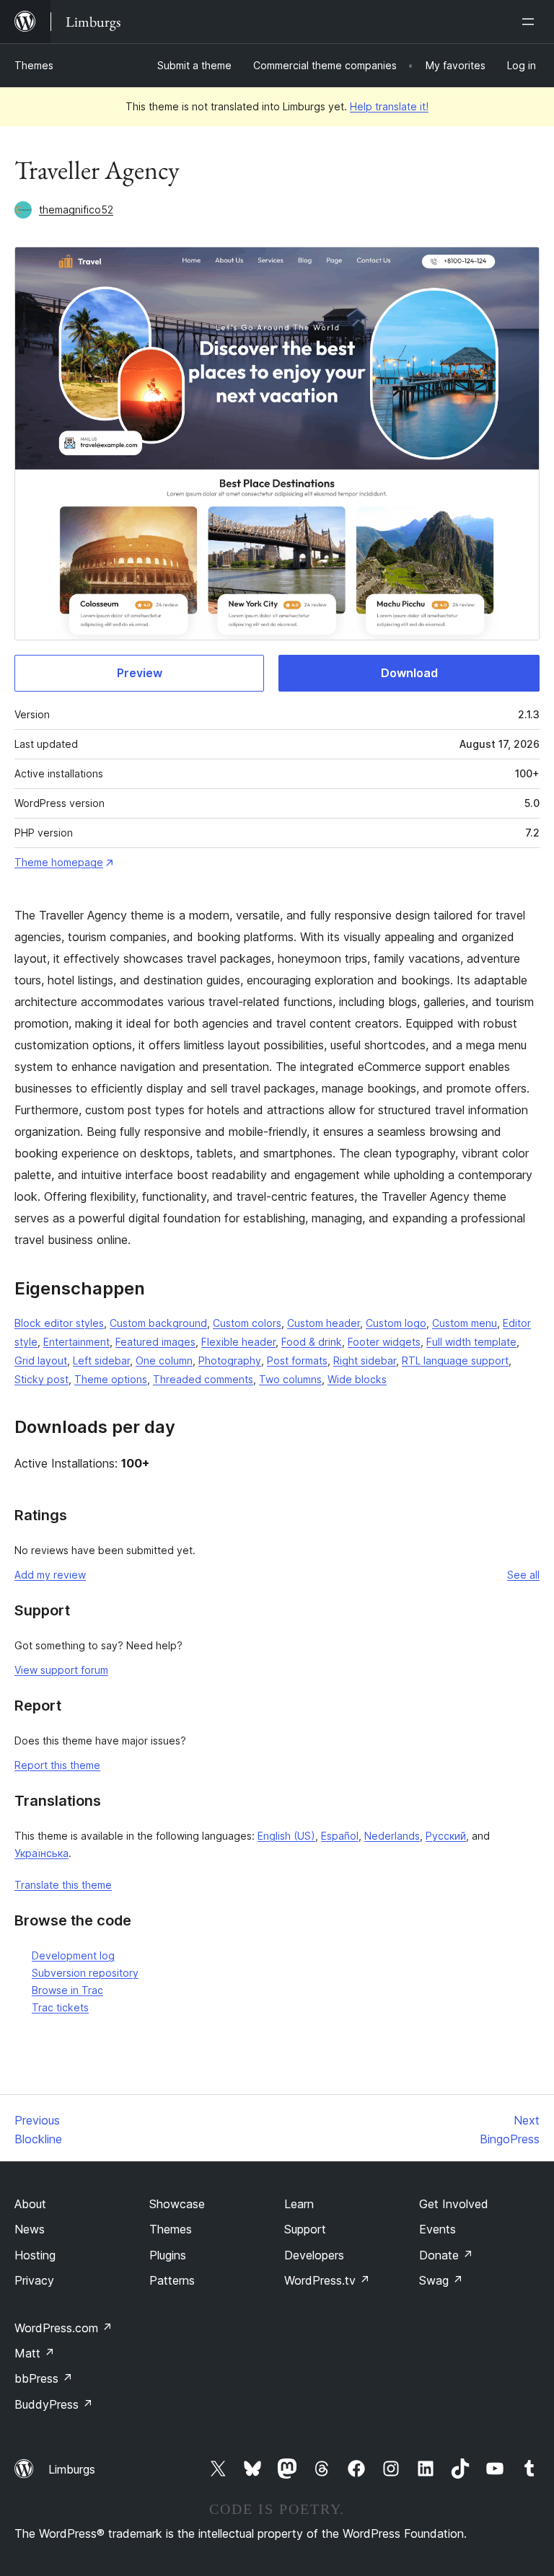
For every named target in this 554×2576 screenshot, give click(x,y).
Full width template (471, 1342)
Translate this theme (63, 1885)
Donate (446, 2255)
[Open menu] (531, 22)
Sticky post (41, 1379)
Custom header (324, 1323)
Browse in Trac (67, 1990)
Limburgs (72, 2469)
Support (305, 2229)
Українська (41, 1853)
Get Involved (454, 2204)
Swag (441, 2280)
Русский (446, 1836)
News (30, 2229)
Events (438, 2229)
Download (409, 673)
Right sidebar (365, 1360)
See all (523, 1575)
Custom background (158, 1323)
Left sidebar (101, 1360)
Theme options (111, 1379)
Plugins (168, 2255)
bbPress (44, 2378)
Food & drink (312, 1342)
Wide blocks (357, 1379)
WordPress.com (63, 2328)
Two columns (290, 1379)
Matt (35, 2353)
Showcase (177, 2204)
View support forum (61, 1670)
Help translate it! (389, 106)
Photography (230, 1360)
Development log (73, 1955)
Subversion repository (85, 1973)
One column (164, 1360)
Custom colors (247, 1323)
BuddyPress (54, 2404)
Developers (314, 2255)
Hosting (35, 2255)
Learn (299, 2204)
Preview (140, 673)
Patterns (172, 2280)
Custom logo (396, 1323)
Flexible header (238, 1342)
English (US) (286, 1836)
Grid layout (41, 1360)
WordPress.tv (327, 2280)
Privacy (34, 2280)
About (30, 2204)
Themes (34, 65)
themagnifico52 (76, 209)
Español (340, 1836)
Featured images (155, 1342)
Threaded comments (203, 1379)
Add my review (50, 1575)
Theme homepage (59, 862)
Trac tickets (60, 2007)
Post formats (297, 1360)
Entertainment (76, 1342)
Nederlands (392, 1836)
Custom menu (465, 1323)
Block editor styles (59, 1323)
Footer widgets (384, 1342)
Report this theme (57, 1765)
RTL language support (455, 1360)
